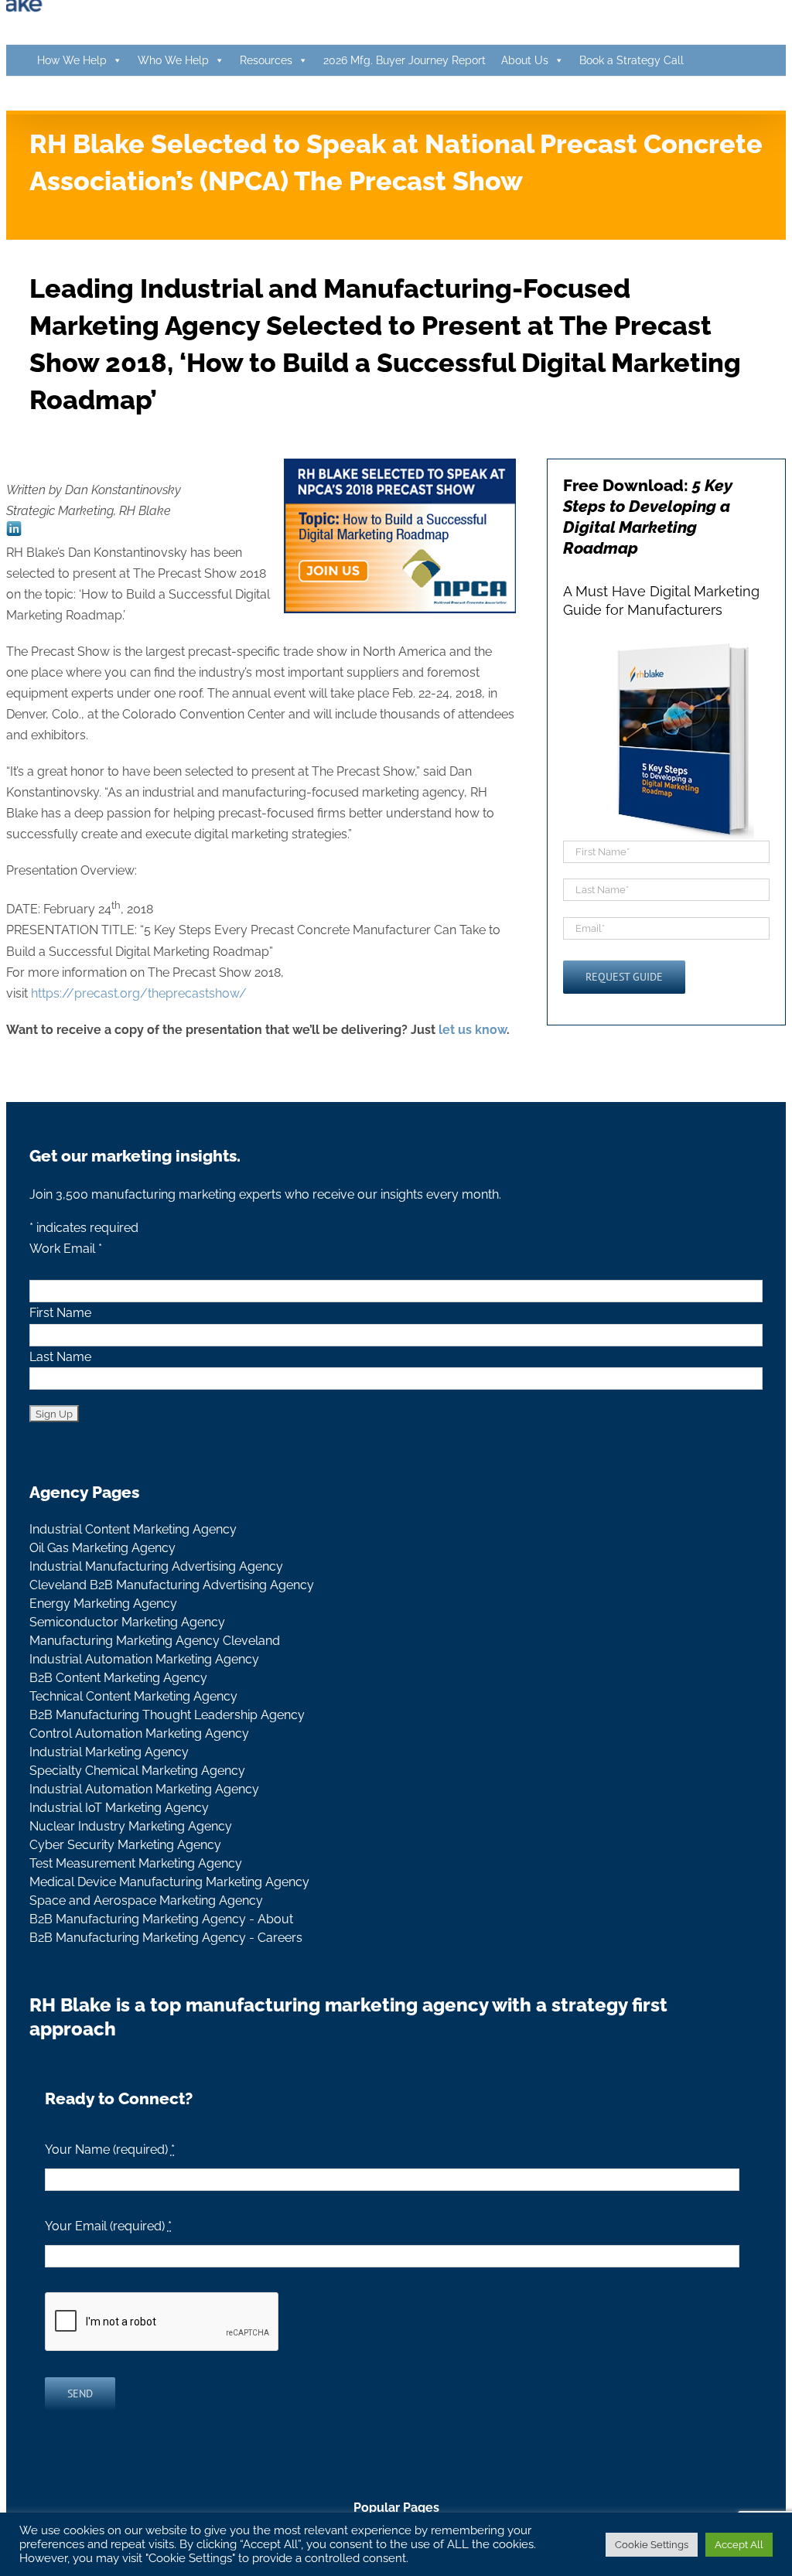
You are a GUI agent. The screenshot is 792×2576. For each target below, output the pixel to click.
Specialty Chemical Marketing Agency (137, 1771)
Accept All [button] (739, 2545)
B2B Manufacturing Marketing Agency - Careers (166, 1938)
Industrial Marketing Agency (109, 1752)
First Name (60, 1313)
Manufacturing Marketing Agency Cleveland (155, 1641)
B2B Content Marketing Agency (118, 1678)
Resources (266, 60)
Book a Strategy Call (632, 60)
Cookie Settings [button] (652, 2545)
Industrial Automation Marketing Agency (144, 1659)
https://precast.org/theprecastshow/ (139, 993)
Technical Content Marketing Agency (133, 1696)
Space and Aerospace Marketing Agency (146, 1900)
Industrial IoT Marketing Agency (119, 1808)
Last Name (60, 1357)
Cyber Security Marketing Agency (125, 1845)
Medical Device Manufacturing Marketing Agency (169, 1882)
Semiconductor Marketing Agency (127, 1622)
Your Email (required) (108, 2226)
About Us (525, 60)
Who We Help (173, 60)
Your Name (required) (110, 2150)
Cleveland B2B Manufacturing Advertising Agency (172, 1585)
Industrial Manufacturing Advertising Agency (156, 1566)
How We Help (72, 60)
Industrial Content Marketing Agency (133, 1529)
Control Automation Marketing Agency (139, 1733)
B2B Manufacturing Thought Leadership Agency (167, 1715)
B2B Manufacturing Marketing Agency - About (161, 1919)
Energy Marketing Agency (103, 1604)
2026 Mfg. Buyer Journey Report (405, 60)
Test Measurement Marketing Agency (136, 1863)
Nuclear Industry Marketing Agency (131, 1826)
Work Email (66, 1249)
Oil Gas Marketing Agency (102, 1548)
